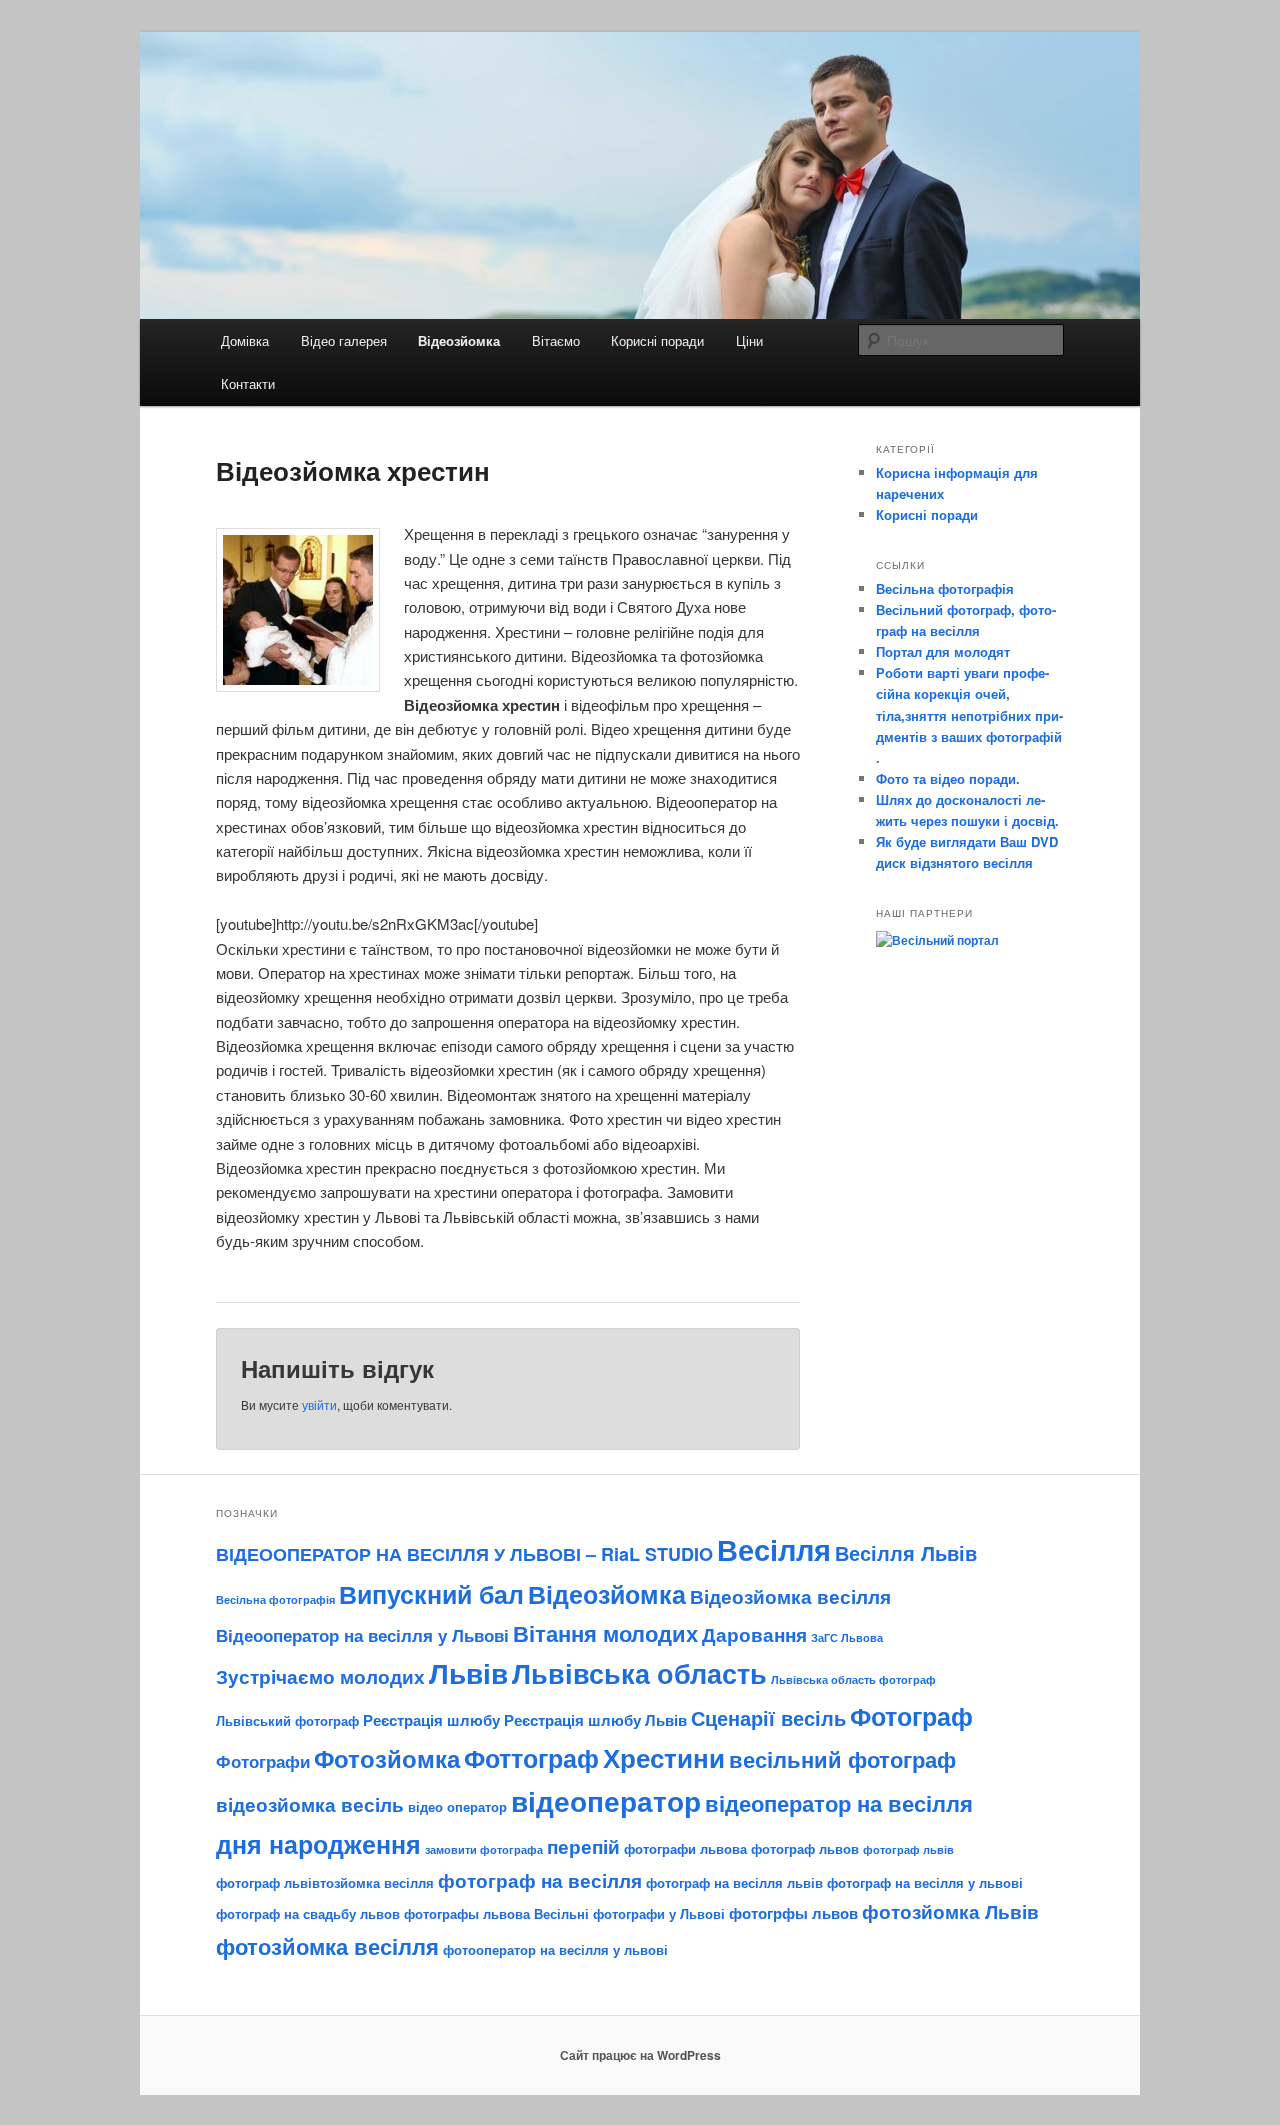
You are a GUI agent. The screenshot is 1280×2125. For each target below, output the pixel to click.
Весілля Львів (906, 1552)
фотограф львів (908, 1849)
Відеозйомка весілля (790, 1596)
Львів (468, 1673)
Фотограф (911, 1716)
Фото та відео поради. (948, 778)
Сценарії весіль (768, 1717)
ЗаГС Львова (847, 1637)
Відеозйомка (459, 340)
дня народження (318, 1844)
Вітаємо (556, 340)
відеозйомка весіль (310, 1804)
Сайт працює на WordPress (640, 2055)
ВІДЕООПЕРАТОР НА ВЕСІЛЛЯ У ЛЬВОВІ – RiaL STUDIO (464, 1554)
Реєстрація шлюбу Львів (595, 1720)
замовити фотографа (484, 1849)
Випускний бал (431, 1593)
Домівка (245, 340)
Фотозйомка (387, 1758)
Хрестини (664, 1757)
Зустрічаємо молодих (320, 1676)
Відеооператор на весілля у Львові (362, 1635)
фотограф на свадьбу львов (308, 1913)
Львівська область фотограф (853, 1679)
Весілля (774, 1549)
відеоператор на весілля (839, 1803)
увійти (319, 1404)
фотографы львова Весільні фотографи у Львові (564, 1913)
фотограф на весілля (540, 1880)
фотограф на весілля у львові (925, 1882)
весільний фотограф (842, 1759)
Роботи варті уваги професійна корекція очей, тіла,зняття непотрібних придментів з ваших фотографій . (969, 715)
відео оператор (457, 1806)
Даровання (754, 1634)
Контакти (248, 383)
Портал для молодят (943, 651)
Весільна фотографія (945, 588)
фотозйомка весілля (327, 1946)
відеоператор (606, 1801)
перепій (583, 1846)
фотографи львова (685, 1848)
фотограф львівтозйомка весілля (325, 1882)
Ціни (749, 340)
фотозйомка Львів (950, 1911)
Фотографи (263, 1761)
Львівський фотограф (287, 1720)
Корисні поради (657, 340)
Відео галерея (344, 340)
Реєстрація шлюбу (431, 1720)
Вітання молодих (605, 1633)
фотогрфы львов (793, 1913)
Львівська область (639, 1673)
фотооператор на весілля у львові (555, 1949)
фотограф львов (805, 1848)
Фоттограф (531, 1757)
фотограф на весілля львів (734, 1882)
